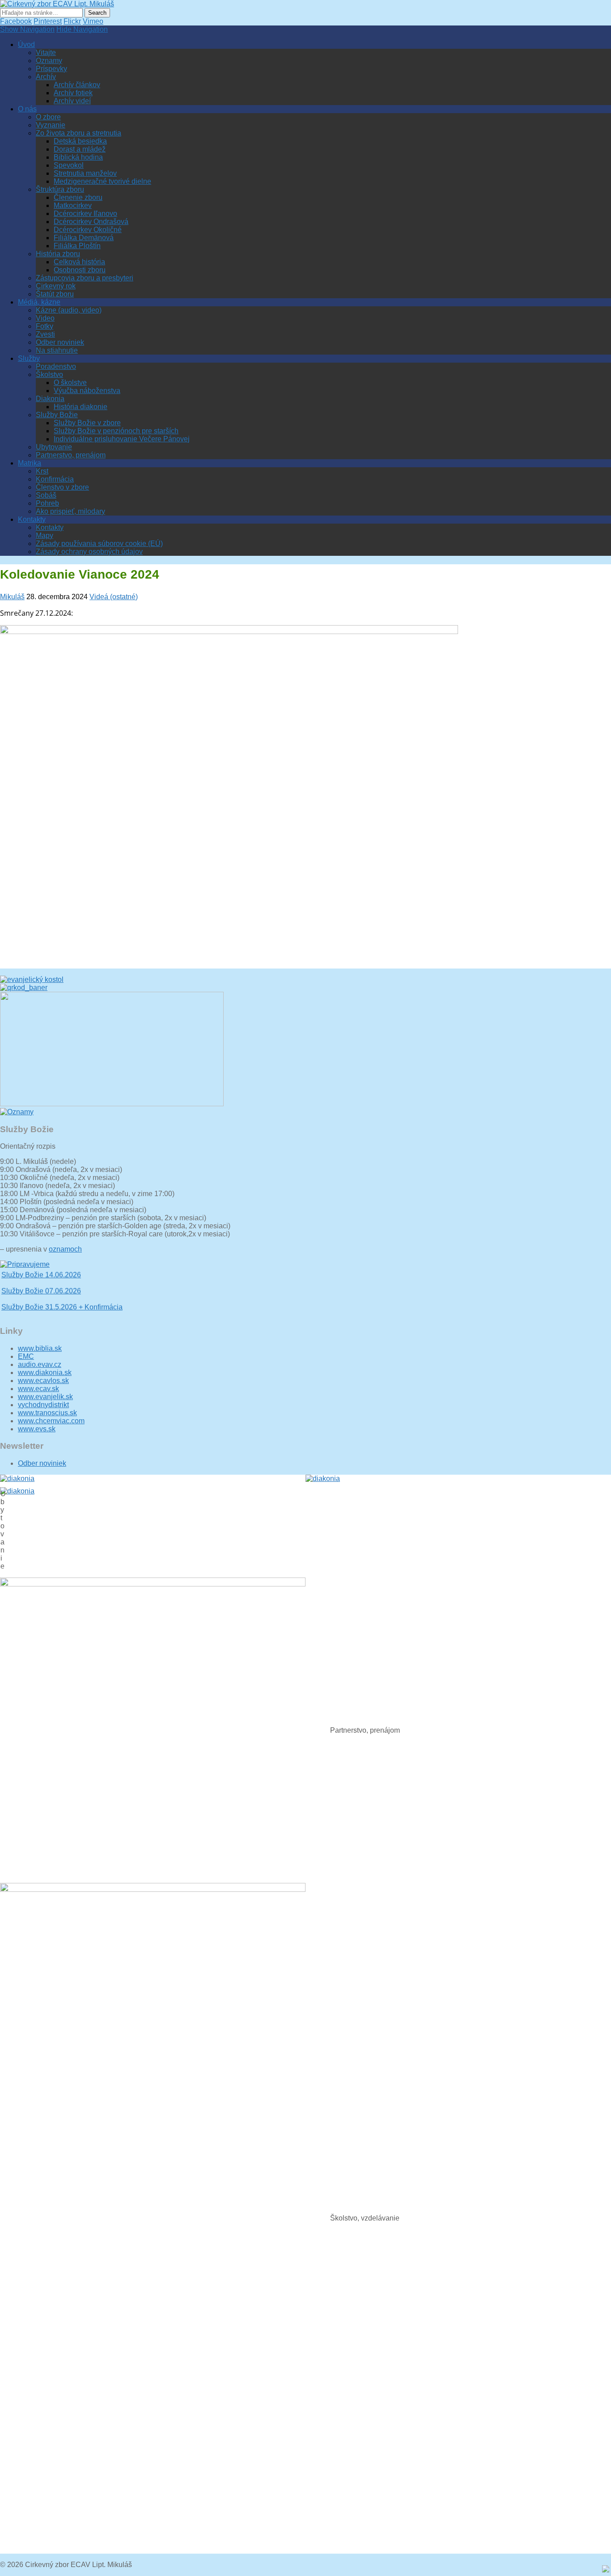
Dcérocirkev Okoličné (88, 230)
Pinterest (48, 21)
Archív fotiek (73, 93)
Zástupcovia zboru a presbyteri (85, 278)
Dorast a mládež (80, 149)
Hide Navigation (82, 29)
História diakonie (81, 407)
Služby (29, 358)
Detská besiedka (80, 141)
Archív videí (72, 101)
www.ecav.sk (38, 1389)
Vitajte (46, 53)
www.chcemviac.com (51, 1421)
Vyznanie (51, 125)
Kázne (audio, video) (69, 310)
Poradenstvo (56, 366)
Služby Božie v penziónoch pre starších (116, 431)
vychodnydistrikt (43, 1405)
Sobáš (46, 495)
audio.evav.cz (40, 1364)
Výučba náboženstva (87, 391)
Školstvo (49, 374)
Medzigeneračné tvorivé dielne (102, 181)
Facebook (16, 21)
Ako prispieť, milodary (70, 511)
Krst (42, 471)
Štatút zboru (55, 294)
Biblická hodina (78, 157)
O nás (27, 109)
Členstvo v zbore (62, 487)
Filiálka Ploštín (77, 246)
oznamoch (65, 1249)
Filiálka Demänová (84, 238)
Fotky (45, 326)
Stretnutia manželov (85, 173)
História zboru (58, 254)
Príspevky (51, 69)
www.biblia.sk (40, 1348)
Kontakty (32, 519)
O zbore (48, 117)
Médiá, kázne (39, 302)
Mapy (45, 535)
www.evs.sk (37, 1429)
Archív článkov (77, 85)
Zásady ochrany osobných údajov (89, 552)
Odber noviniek (60, 342)
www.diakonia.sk (45, 1373)
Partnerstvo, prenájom (71, 455)
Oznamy (49, 61)
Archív (46, 77)
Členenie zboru (78, 197)
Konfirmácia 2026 (29, 1313)
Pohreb (47, 503)
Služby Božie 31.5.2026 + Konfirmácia (62, 1296)
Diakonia (50, 399)
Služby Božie (57, 415)
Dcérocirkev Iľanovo (85, 214)
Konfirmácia (55, 479)
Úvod (26, 44)
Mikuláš (12, 597)
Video (45, 318)
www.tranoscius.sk (47, 1413)
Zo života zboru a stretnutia (78, 133)
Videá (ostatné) (114, 597)
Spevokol (69, 165)
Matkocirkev (73, 205)
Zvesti (45, 334)
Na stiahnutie (57, 350)
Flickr (72, 21)
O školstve (70, 383)
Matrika (30, 463)
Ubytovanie (54, 447)
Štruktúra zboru (60, 189)
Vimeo (93, 21)
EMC (26, 1356)
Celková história (79, 262)
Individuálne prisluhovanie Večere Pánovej (122, 439)
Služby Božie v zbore (87, 423)
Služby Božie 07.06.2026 (41, 1280)
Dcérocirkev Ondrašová (91, 222)
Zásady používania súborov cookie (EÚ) (99, 544)
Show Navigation (27, 29)
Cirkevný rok (56, 286)
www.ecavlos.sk (43, 1381)
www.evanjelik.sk (45, 1397)
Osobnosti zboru (80, 270)
